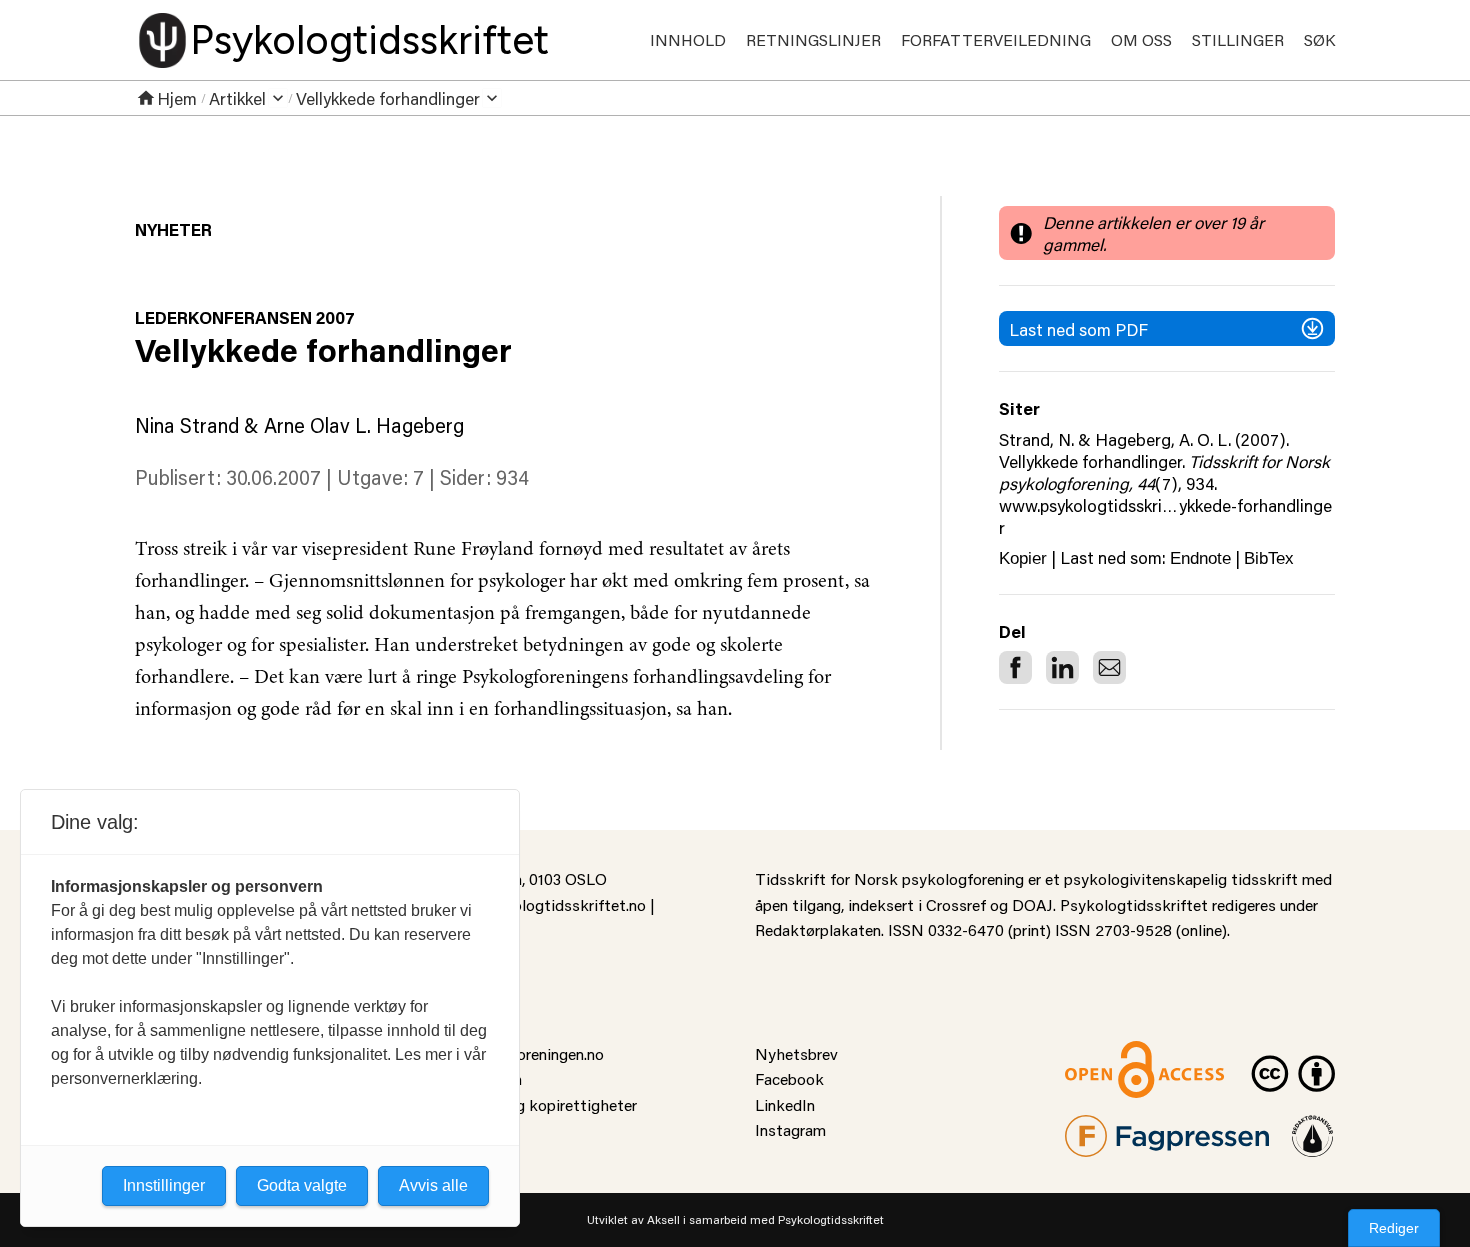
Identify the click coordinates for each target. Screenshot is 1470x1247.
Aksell (663, 1219)
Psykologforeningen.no (524, 1053)
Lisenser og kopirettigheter (541, 1104)
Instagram (790, 1129)
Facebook (789, 1078)
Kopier (1023, 558)
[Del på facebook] (1015, 667)
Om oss (1141, 39)
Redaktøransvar (1313, 1127)
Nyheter (173, 229)
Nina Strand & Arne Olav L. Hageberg (299, 425)
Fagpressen (1105, 1127)
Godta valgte (302, 1185)
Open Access (1111, 1053)
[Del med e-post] (1109, 667)
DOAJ (1032, 904)
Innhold (688, 39)
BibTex (1269, 558)
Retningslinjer (813, 39)
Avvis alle (433, 1185)
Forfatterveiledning (996, 39)
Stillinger (1238, 39)
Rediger (1394, 1228)
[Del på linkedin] (1062, 667)
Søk (1319, 39)
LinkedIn (785, 1104)
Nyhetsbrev (796, 1053)
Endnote (1200, 558)
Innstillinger (164, 1185)
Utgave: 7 (380, 477)
